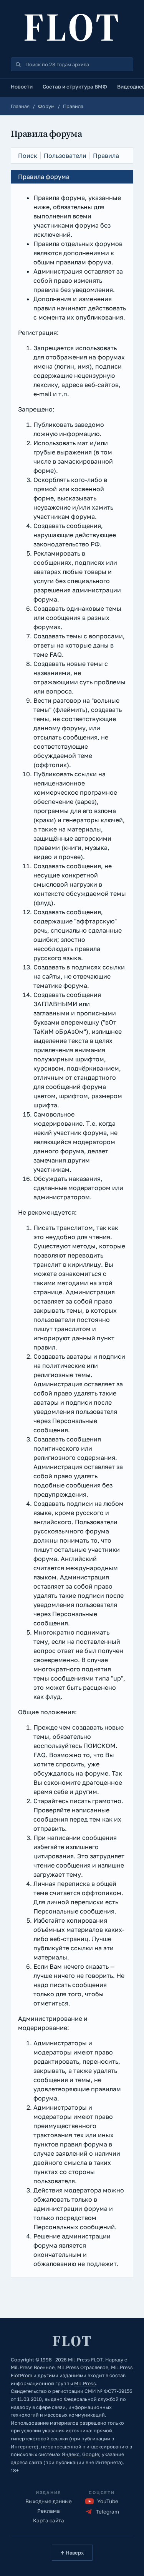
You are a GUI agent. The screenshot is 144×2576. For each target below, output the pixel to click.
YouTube (108, 2501)
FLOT (72, 27)
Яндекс (71, 2454)
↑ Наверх (72, 2553)
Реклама (49, 2511)
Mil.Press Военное (33, 2367)
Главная (20, 106)
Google (91, 2454)
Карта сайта (49, 2520)
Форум (46, 106)
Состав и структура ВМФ (75, 87)
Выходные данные (49, 2501)
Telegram (108, 2512)
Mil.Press (85, 2383)
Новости (22, 87)
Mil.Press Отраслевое (83, 2367)
